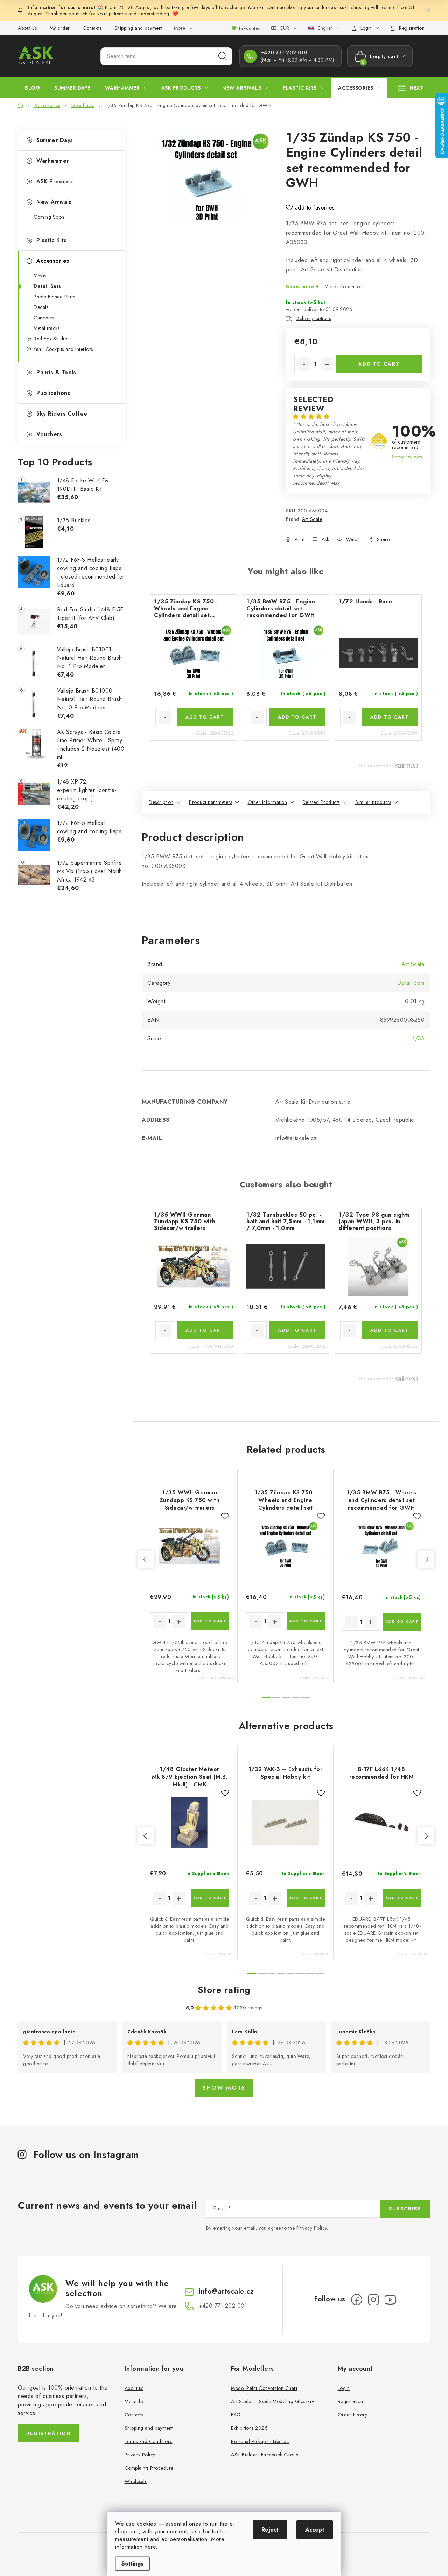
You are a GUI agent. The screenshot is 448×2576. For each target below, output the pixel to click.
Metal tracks (47, 328)
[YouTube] (390, 2300)
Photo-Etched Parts (54, 297)
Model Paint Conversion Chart (264, 2388)
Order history (353, 2415)
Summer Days (55, 140)
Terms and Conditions (149, 2441)
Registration (412, 28)
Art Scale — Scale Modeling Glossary (273, 2401)
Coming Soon (49, 217)
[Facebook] (357, 2300)
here (150, 2547)
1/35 (418, 1038)
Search (223, 56)
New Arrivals (54, 202)
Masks (40, 276)
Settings (132, 2564)
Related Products (321, 802)
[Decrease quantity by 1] (304, 364)
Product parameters (211, 802)
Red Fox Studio (50, 339)
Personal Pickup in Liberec (260, 2441)
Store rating (224, 1990)
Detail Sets (47, 286)
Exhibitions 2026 (249, 2428)
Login (344, 2388)
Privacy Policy (312, 2228)
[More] (411, 88)
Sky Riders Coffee (62, 414)
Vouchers (49, 434)
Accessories (53, 261)
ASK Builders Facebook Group (265, 2455)
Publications (53, 393)
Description (161, 802)
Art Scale (312, 519)
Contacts (92, 28)
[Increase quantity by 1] (327, 364)
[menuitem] (32, 88)
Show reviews (407, 457)
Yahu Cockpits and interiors (63, 349)
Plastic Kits (51, 240)
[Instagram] (373, 2300)
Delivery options (313, 318)
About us (27, 28)
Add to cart (379, 364)
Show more (224, 2088)
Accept (315, 2530)
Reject (270, 2530)
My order (60, 28)
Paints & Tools (56, 372)
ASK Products (55, 181)
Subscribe (405, 2209)
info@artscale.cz (226, 2291)
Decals (41, 307)
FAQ (236, 2415)
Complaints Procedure (149, 2468)
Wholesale (136, 2481)
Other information (268, 802)
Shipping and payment (139, 28)
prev (146, 1559)
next (426, 1559)
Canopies (44, 318)
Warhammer (53, 161)
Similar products (373, 802)
